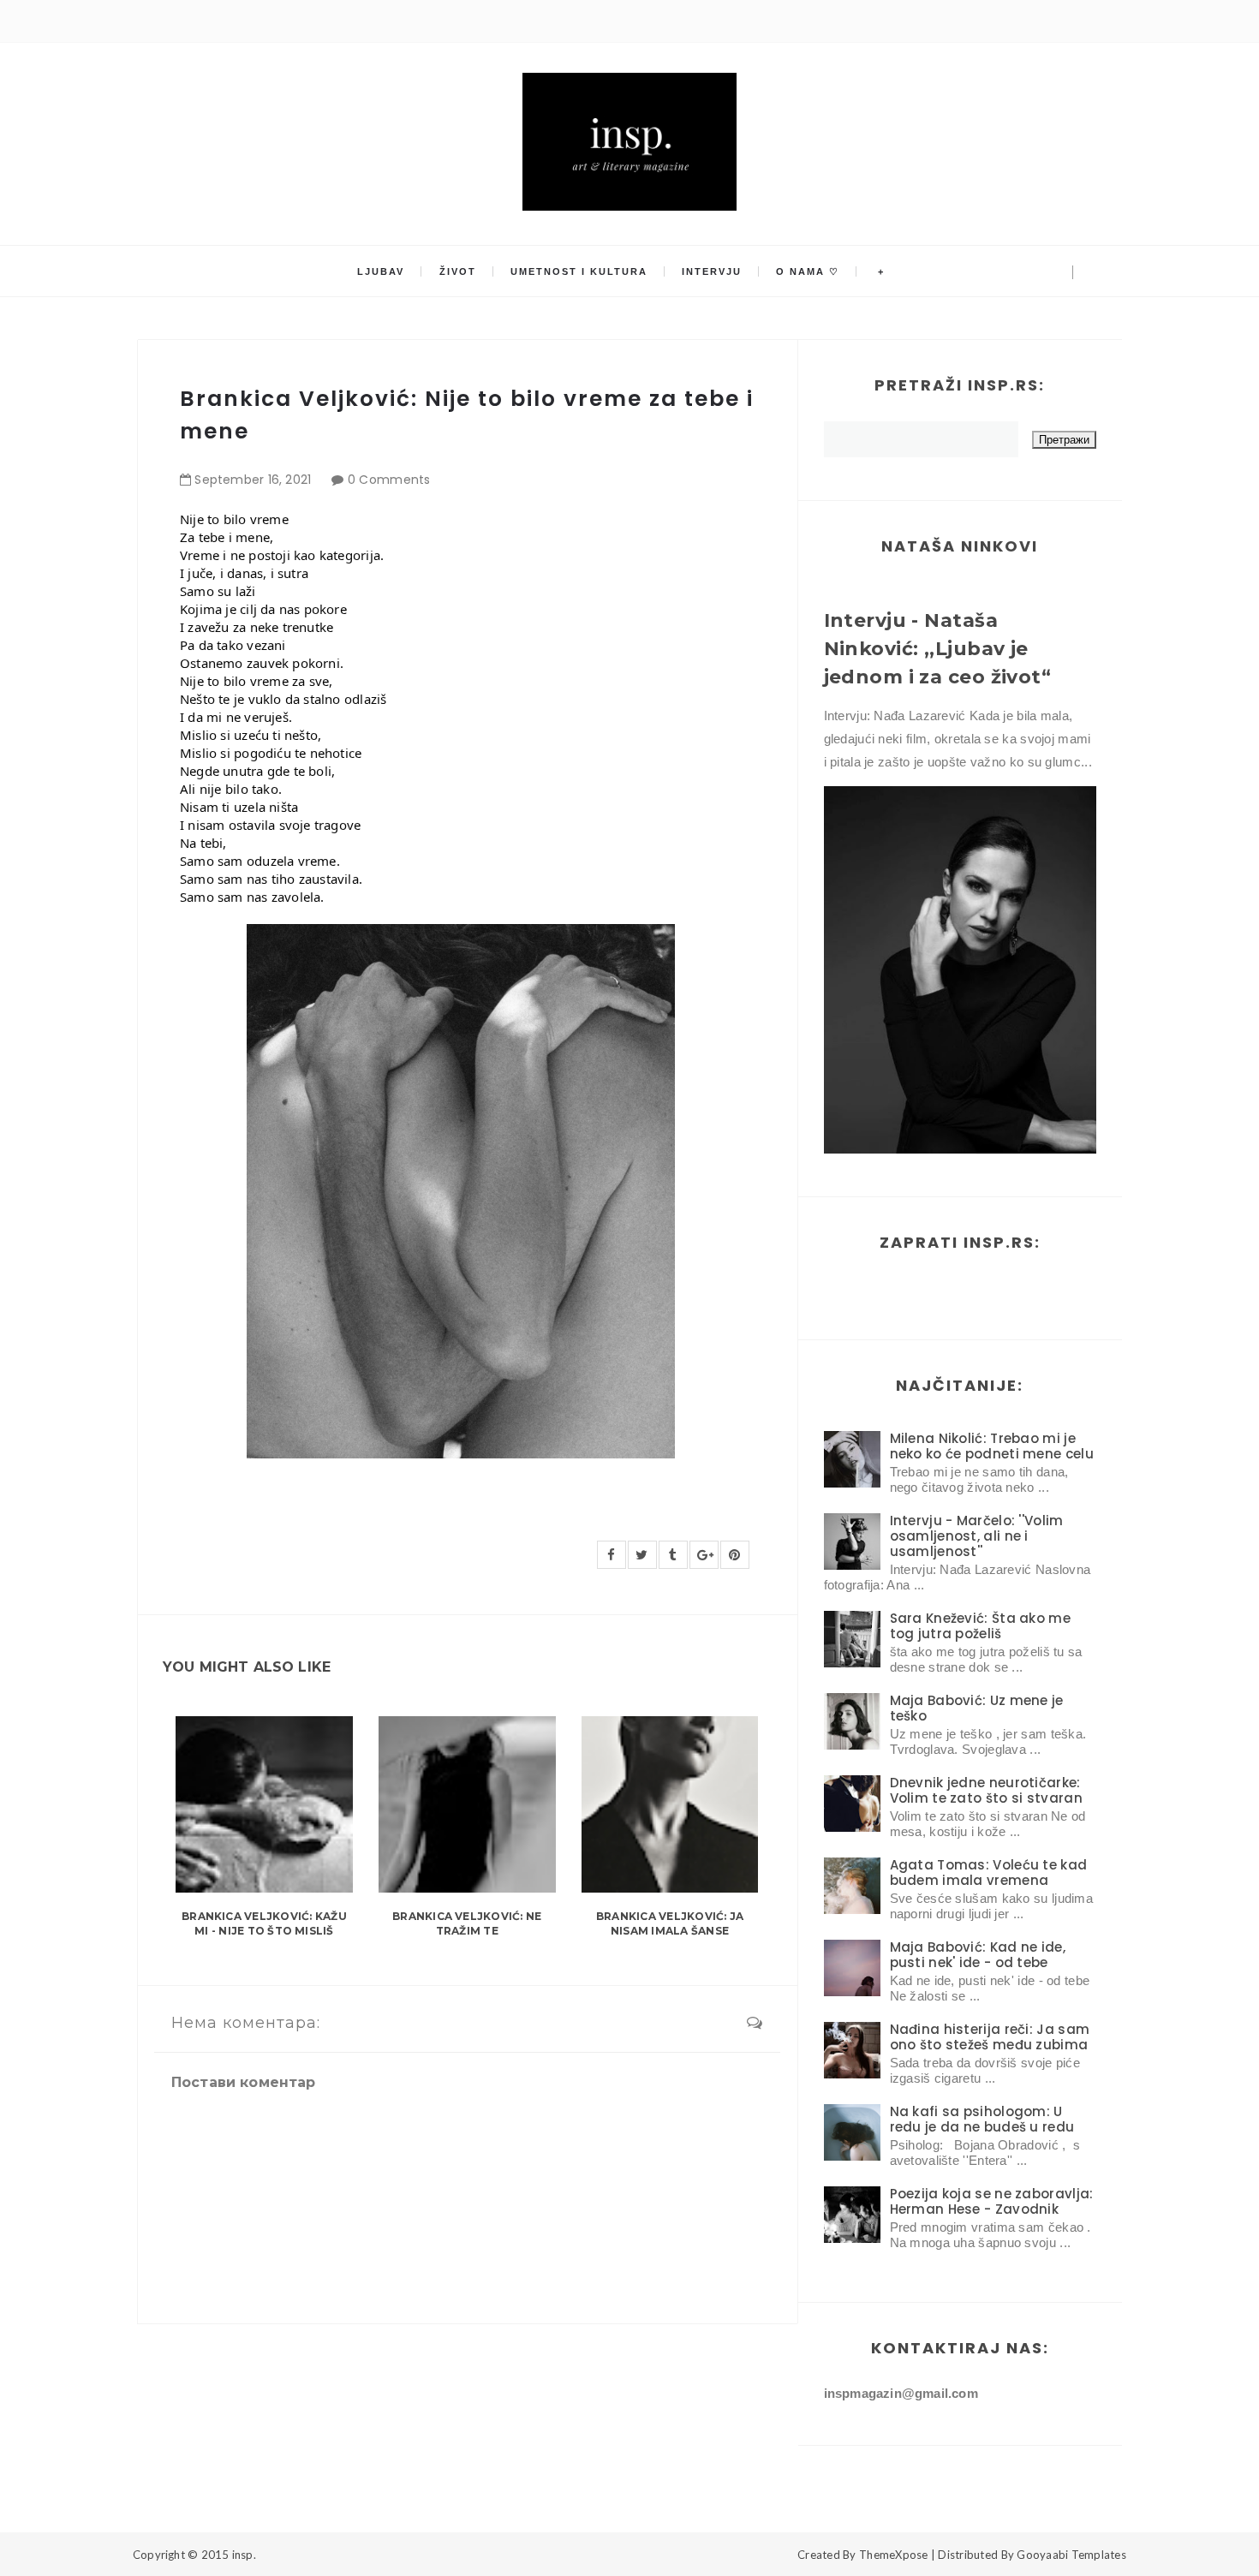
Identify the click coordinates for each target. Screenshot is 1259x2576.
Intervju (712, 271)
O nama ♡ (808, 271)
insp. (244, 2555)
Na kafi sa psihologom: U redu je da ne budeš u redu (982, 2119)
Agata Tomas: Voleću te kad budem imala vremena (989, 1872)
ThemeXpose (894, 2555)
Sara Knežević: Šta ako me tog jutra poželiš (981, 1626)
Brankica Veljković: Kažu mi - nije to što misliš (264, 1923)
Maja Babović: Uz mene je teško (977, 1708)
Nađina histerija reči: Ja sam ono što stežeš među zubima (990, 2037)
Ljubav (381, 271)
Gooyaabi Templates (1071, 2555)
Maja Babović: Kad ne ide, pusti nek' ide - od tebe (978, 1955)
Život (458, 271)
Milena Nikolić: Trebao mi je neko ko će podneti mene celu (992, 1446)
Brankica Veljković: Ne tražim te (467, 1923)
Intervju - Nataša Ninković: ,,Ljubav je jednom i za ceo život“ (938, 649)
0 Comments (389, 480)
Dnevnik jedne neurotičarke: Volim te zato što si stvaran (986, 1790)
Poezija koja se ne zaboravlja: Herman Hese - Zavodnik (992, 2201)
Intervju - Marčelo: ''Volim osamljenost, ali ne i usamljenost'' (977, 1536)
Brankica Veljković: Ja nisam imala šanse (670, 1923)
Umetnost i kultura (579, 271)
